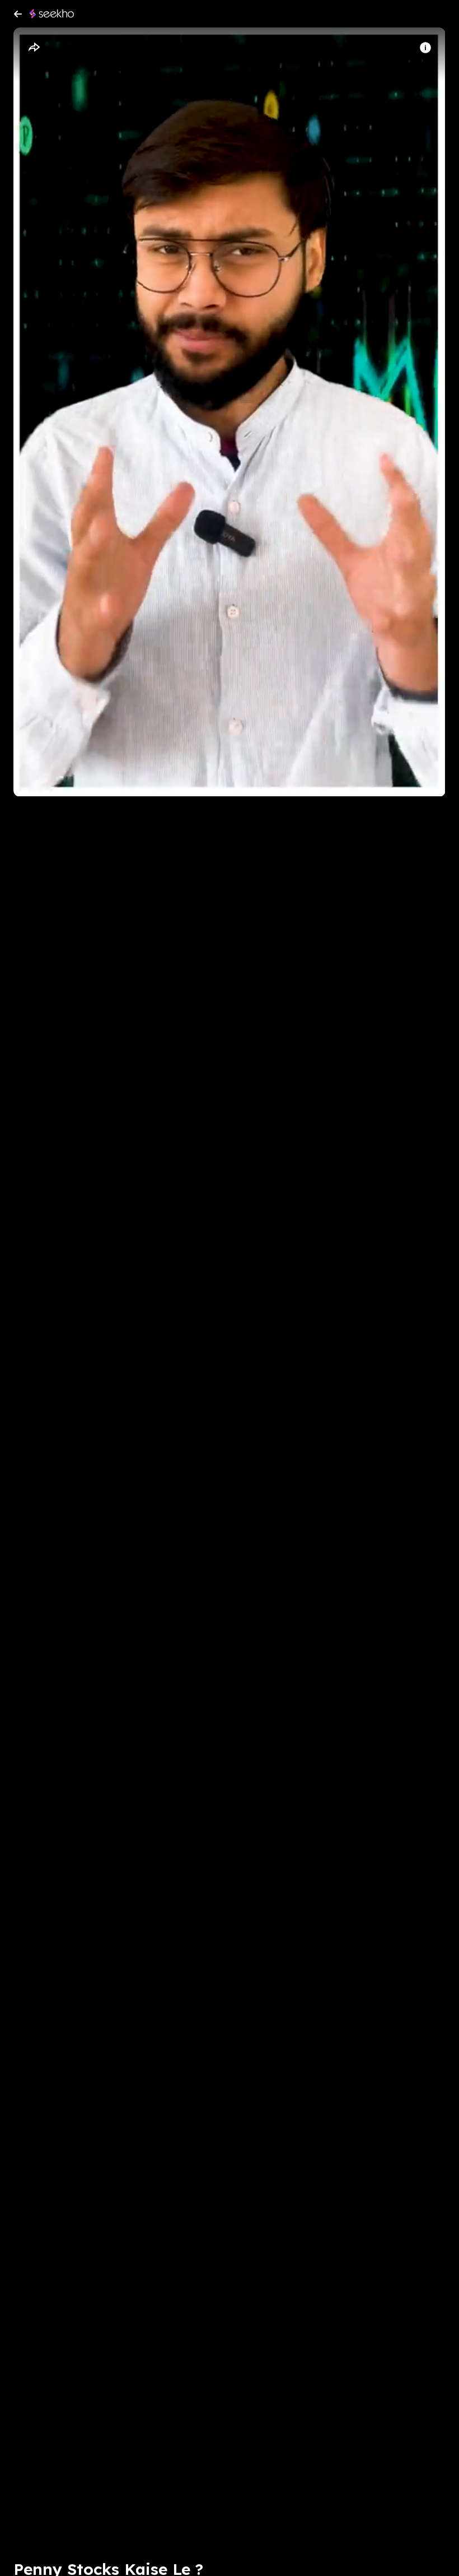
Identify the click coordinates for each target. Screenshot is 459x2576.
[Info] (425, 48)
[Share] (34, 48)
